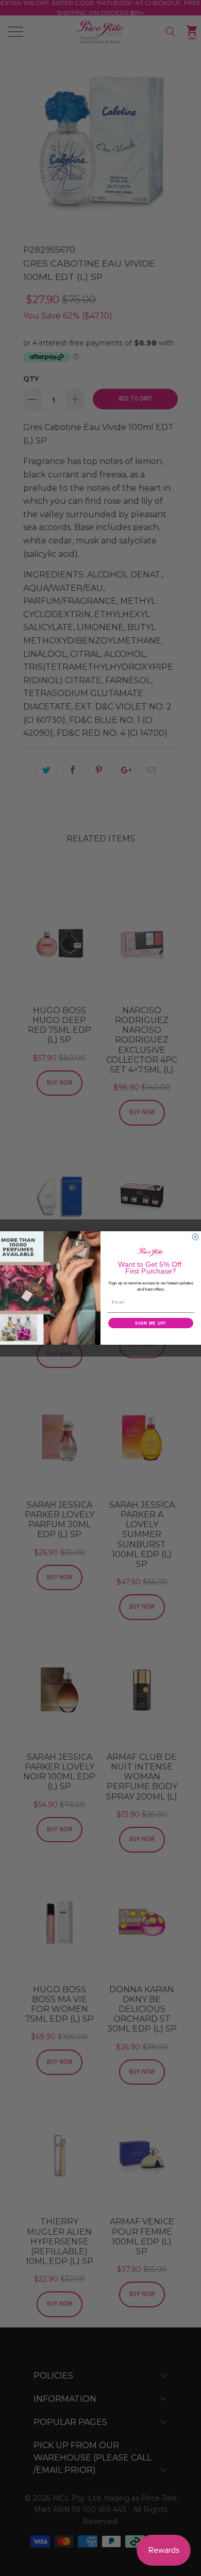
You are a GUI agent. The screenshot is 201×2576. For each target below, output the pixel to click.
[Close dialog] (195, 1237)
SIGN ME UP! (151, 1323)
